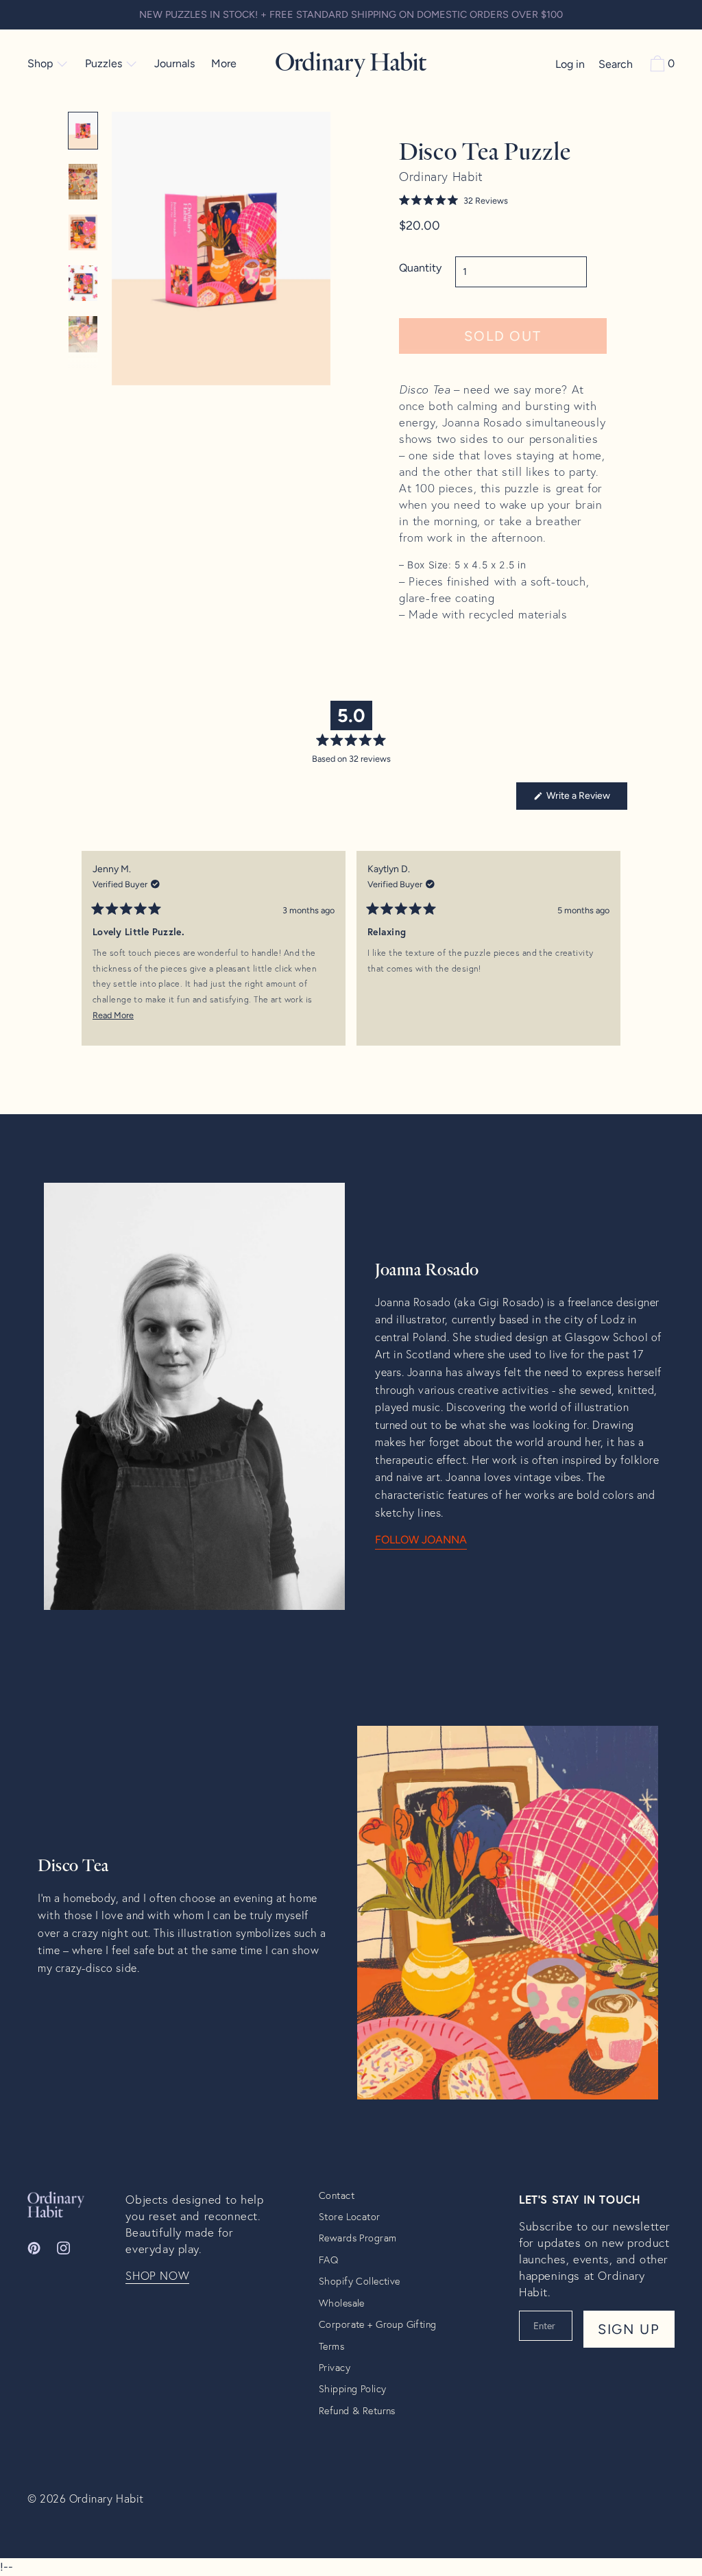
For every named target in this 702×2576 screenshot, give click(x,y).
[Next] (611, 959)
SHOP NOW (157, 2276)
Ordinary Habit (107, 2498)
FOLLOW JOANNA (421, 1540)
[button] (503, 201)
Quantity (420, 268)
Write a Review (586, 799)
